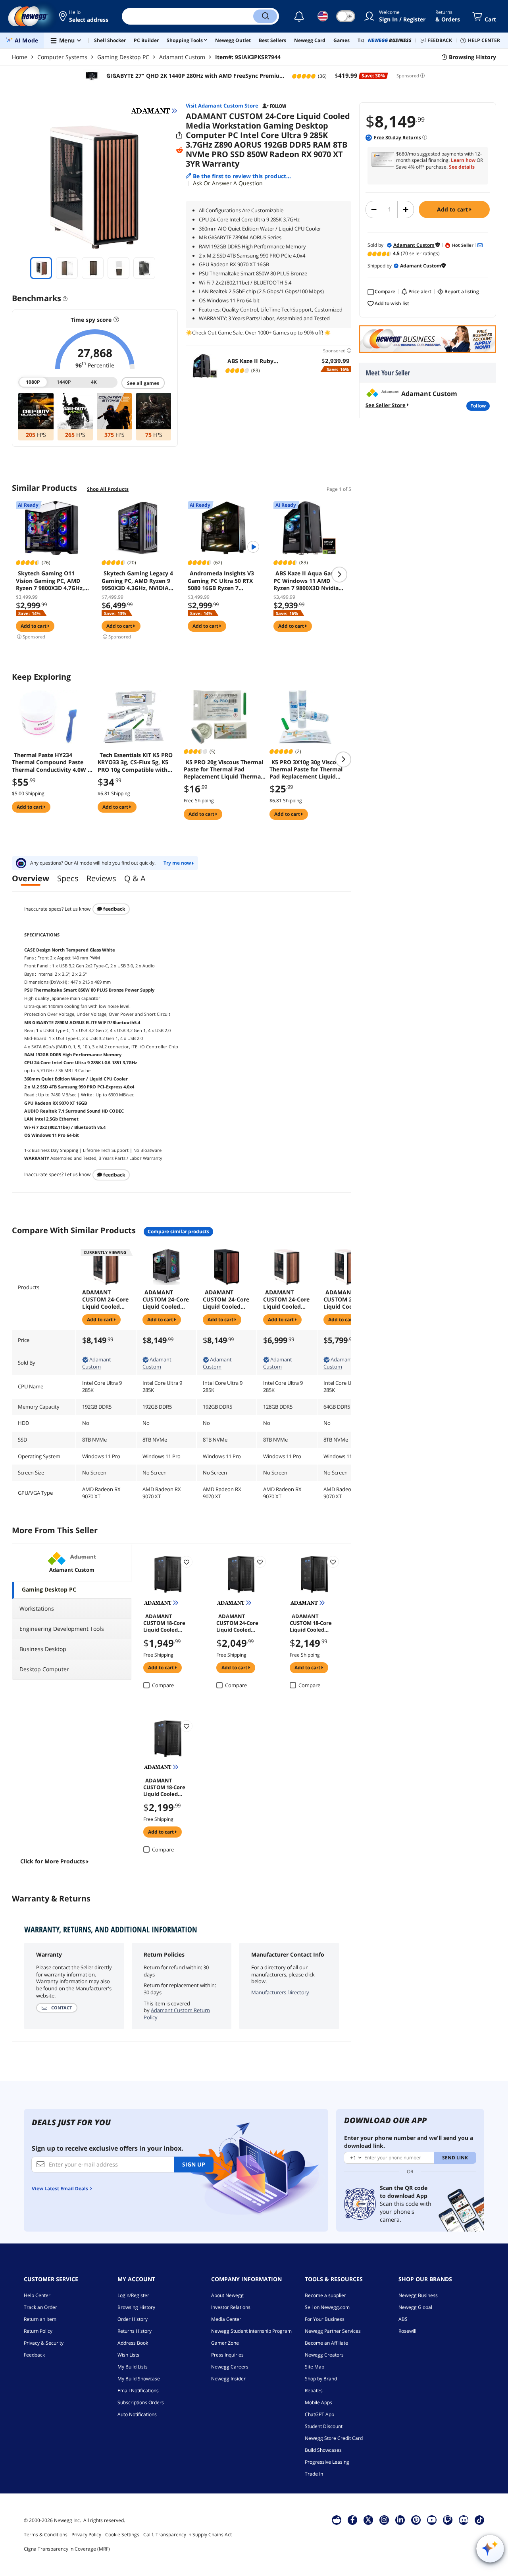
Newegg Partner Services (333, 2331)
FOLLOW (478, 406)
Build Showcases (323, 2450)
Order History (133, 2319)
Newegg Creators (324, 2355)
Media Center (226, 2319)
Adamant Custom (182, 57)
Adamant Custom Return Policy (177, 2014)
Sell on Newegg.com (327, 2307)
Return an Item (40, 2319)
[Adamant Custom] (154, 111)
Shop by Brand (321, 2379)
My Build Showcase (139, 2379)
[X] (368, 2520)
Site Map (315, 2367)
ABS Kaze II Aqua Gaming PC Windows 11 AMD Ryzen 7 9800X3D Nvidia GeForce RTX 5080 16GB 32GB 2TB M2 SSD (309, 581)
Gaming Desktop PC (123, 57)
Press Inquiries (227, 2355)
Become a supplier (325, 2295)
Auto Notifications (137, 2414)
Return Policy (38, 2331)
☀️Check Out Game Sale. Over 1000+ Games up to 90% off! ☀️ (258, 333)
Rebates (314, 2390)
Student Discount (324, 2426)
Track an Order (40, 2307)
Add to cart (453, 209)
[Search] (265, 16)
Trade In (314, 2474)
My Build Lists (133, 2367)
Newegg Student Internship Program (251, 2331)
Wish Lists (128, 2355)
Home (20, 57)
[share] (179, 135)
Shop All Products (108, 489)
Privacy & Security (44, 2343)
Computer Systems (62, 57)
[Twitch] (448, 2520)
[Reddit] (179, 150)
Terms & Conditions (46, 2535)
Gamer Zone (225, 2343)
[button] (84, 16)
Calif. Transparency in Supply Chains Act (188, 2535)
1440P (64, 382)
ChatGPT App (319, 2414)
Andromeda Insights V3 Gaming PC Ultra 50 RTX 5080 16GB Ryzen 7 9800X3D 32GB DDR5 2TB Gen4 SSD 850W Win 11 (221, 581)
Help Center (37, 2295)
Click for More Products (53, 1861)
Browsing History (136, 2307)
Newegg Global (415, 2307)
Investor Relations (231, 2307)
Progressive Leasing (327, 2462)
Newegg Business (418, 2295)
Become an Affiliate (326, 2343)
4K (94, 382)
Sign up (194, 2164)
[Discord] (464, 2520)
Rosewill (407, 2331)
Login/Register (133, 2295)
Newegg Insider (228, 2379)
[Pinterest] (416, 2520)
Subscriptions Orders (141, 2402)
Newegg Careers (230, 2367)
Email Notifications (138, 2390)
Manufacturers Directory (280, 1992)
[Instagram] (384, 2520)
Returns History (135, 2331)
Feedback (114, 909)
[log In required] (187, 1562)
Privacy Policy (86, 2535)
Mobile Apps (318, 2402)
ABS (403, 2319)
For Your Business (325, 2319)
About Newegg (227, 2295)
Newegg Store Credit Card (334, 2438)
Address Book (133, 2343)
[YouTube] (432, 2520)
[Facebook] (353, 2520)
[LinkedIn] (400, 2520)
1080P (34, 382)
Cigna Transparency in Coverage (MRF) (67, 2549)
